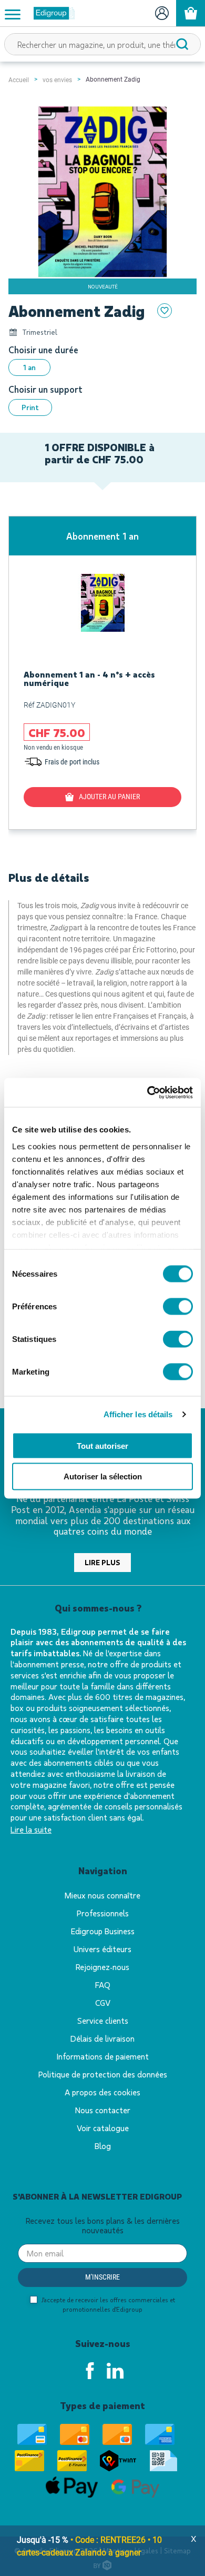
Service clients (103, 2020)
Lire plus (102, 1562)
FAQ (103, 1985)
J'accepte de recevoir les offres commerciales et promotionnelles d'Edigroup (107, 2304)
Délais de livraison (102, 2038)
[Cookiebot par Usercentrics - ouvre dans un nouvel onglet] (147, 1092)
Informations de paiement (103, 2056)
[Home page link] (50, 13)
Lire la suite (31, 1829)
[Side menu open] (13, 14)
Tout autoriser (102, 1445)
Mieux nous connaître (102, 1895)
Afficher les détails (138, 1414)
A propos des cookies (102, 2092)
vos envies (57, 80)
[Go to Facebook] (90, 2371)
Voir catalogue (103, 2128)
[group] (102, 673)
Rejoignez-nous (102, 1967)
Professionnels (103, 1913)
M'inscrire (102, 2277)
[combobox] (102, 44)
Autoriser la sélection (103, 1476)
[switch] (178, 1307)
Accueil (19, 80)
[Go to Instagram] (115, 2371)
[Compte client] (162, 13)
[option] (29, 367)
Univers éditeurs (102, 1949)
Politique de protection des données (103, 2074)
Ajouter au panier (109, 797)
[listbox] (102, 367)
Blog (103, 2146)
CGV (103, 2002)
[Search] (182, 44)
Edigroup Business (103, 1931)
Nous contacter (103, 2110)
